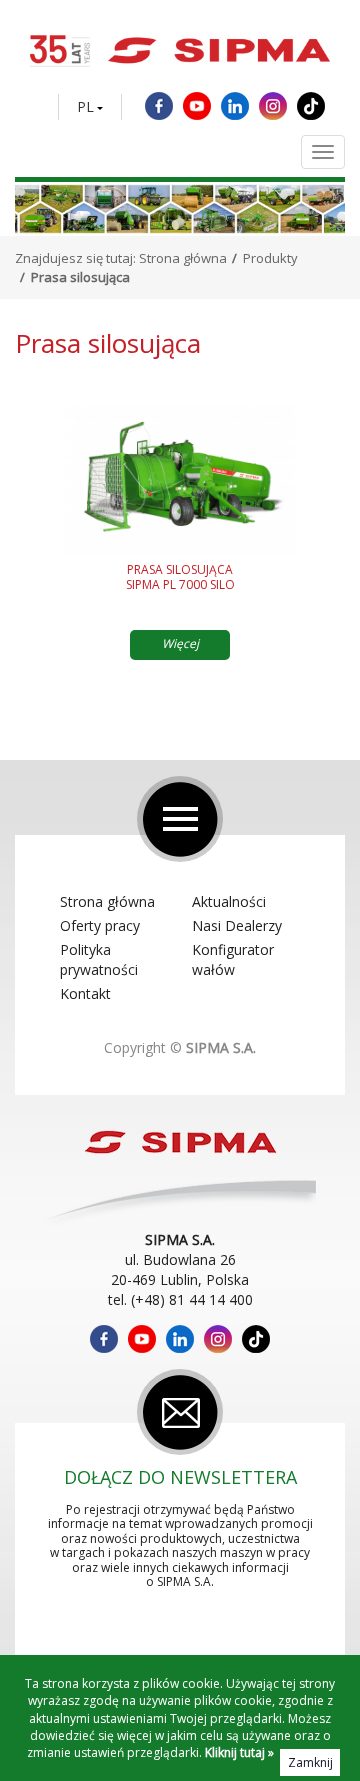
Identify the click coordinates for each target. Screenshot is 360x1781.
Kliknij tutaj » (239, 1752)
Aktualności (229, 901)
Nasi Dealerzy (237, 925)
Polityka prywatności (99, 959)
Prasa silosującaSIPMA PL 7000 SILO (180, 577)
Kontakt (85, 993)
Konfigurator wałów (233, 959)
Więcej (180, 643)
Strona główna (183, 258)
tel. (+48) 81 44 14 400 (180, 1299)
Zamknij (310, 1762)
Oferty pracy (100, 925)
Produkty (270, 258)
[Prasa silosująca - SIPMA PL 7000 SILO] (180, 478)
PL (85, 107)
